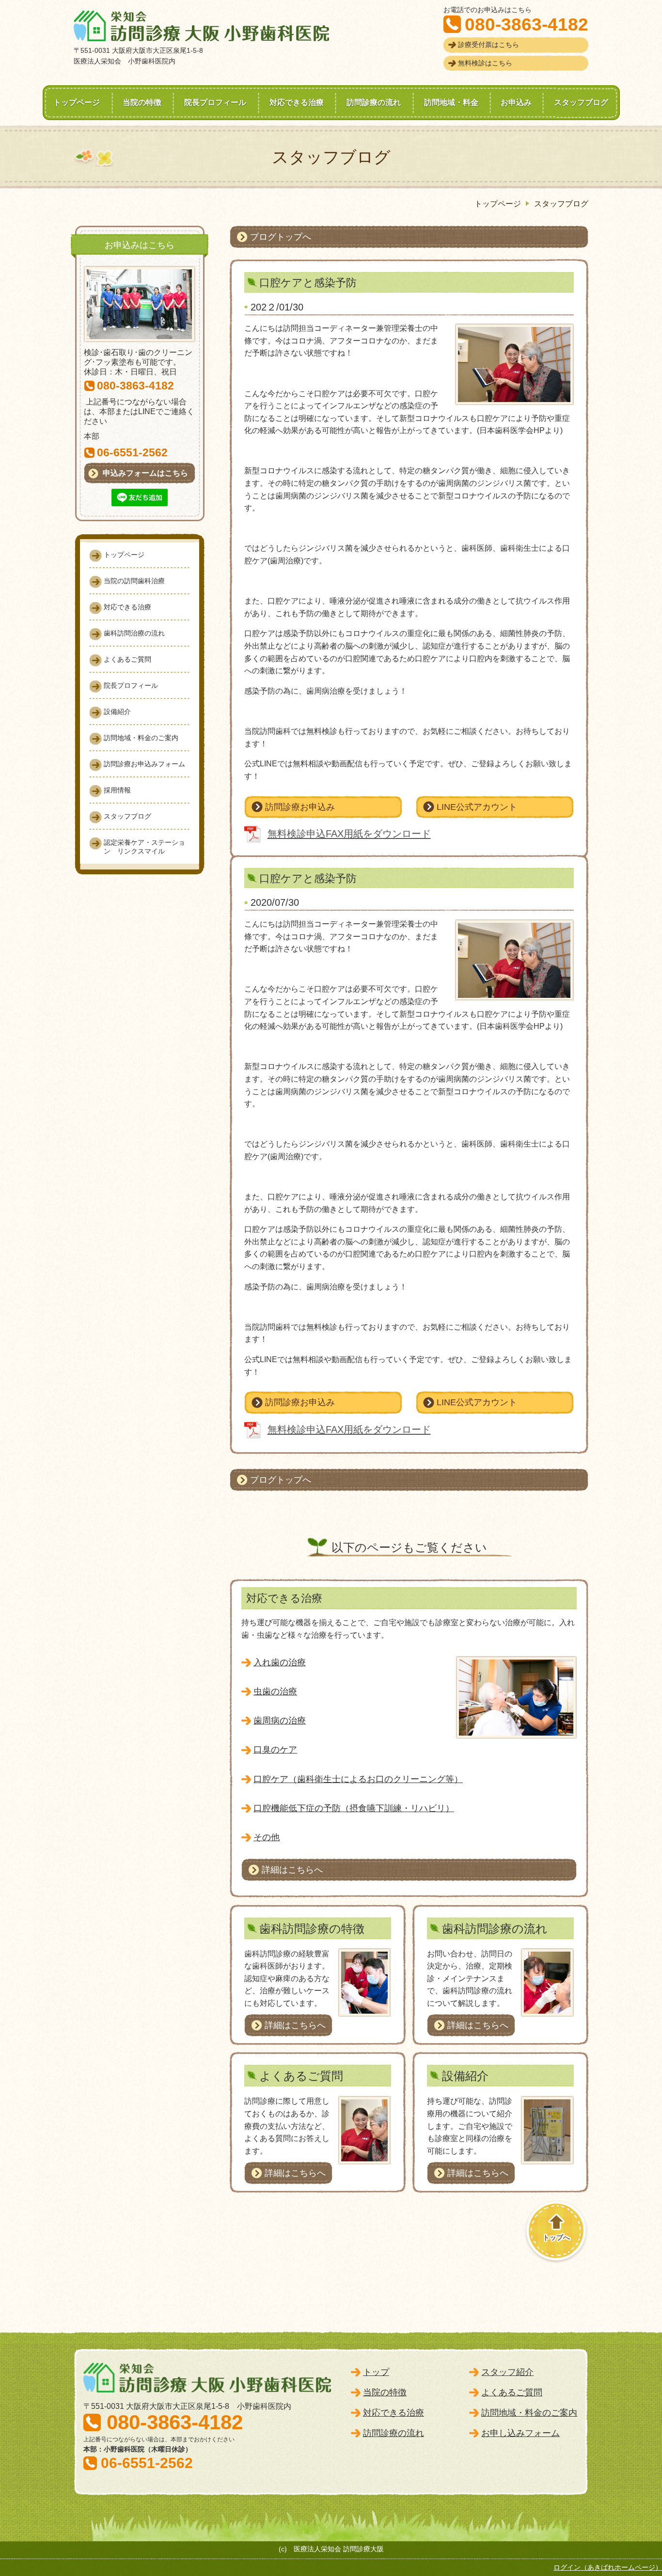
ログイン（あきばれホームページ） (608, 2567)
